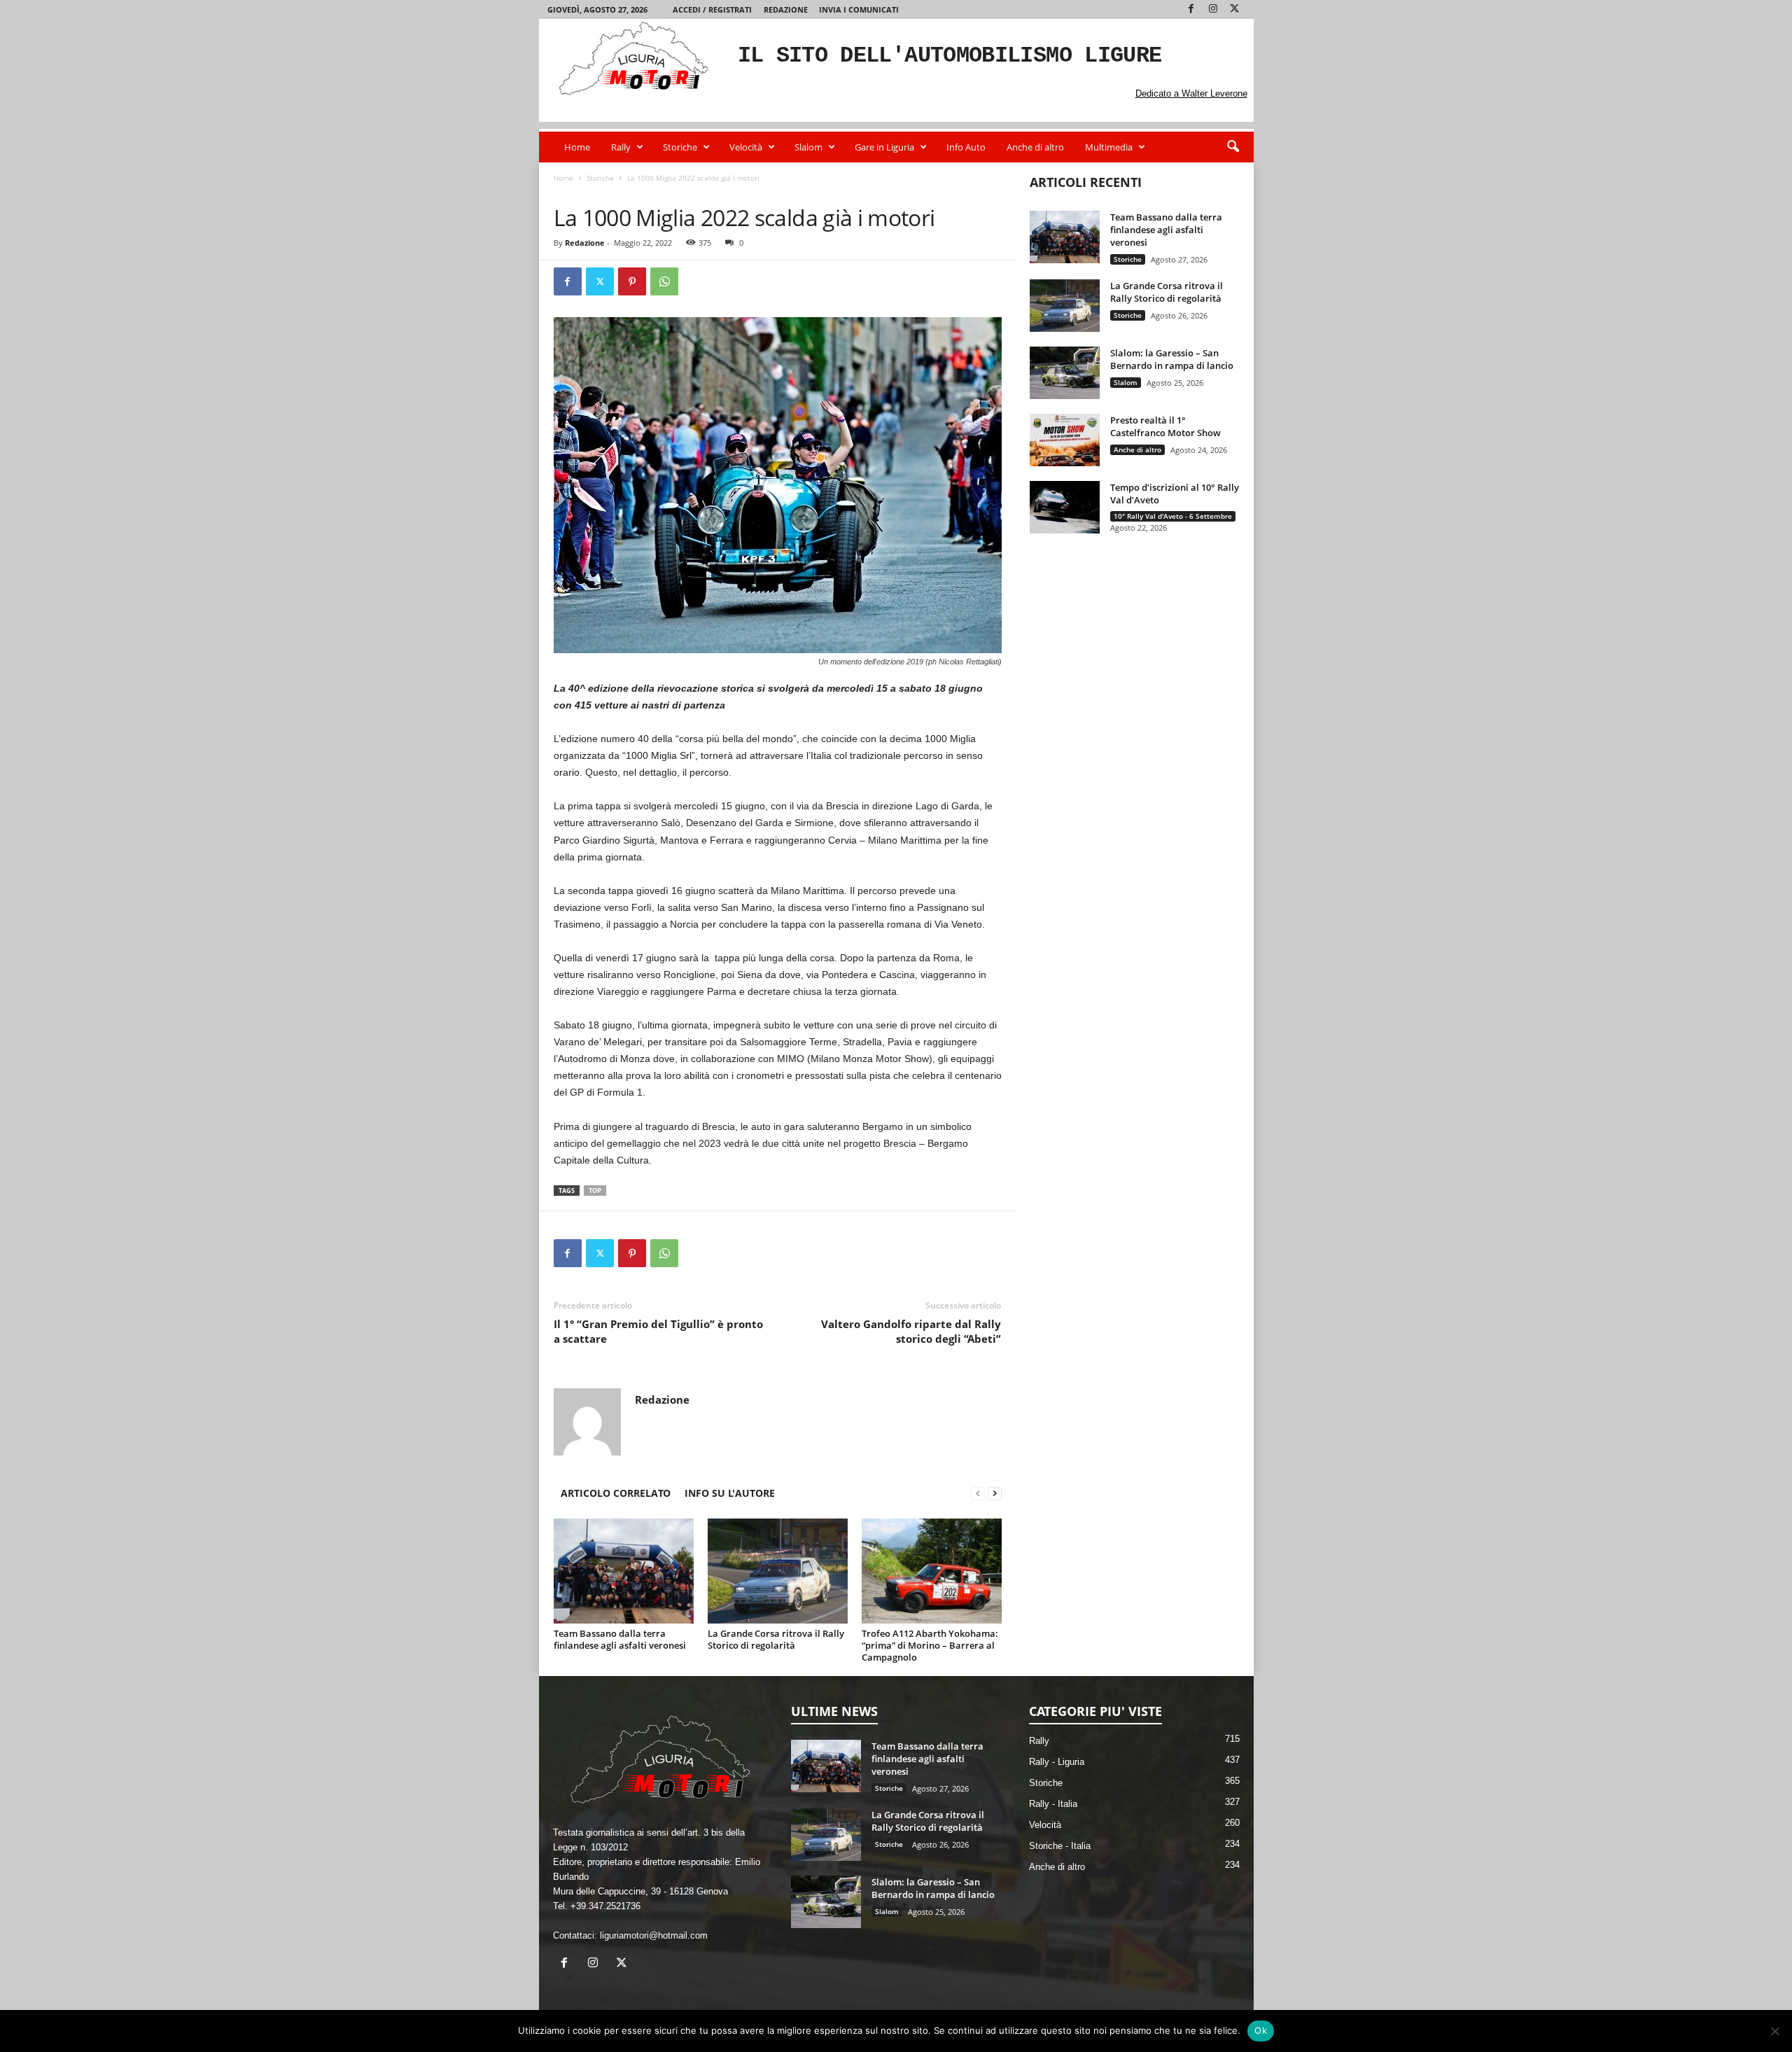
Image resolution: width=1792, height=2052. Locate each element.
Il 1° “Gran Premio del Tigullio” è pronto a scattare (658, 1331)
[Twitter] (1235, 9)
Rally (621, 147)
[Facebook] (1191, 9)
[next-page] (995, 1493)
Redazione (786, 9)
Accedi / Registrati (712, 9)
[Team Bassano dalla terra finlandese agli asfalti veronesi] (624, 1571)
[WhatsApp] (664, 281)
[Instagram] (1213, 9)
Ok (1261, 2030)
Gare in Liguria (884, 147)
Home (577, 147)
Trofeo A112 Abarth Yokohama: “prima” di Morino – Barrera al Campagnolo (930, 1645)
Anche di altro (1035, 147)
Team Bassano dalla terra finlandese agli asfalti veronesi (620, 1639)
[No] (1774, 2031)
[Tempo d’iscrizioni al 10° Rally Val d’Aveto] (1065, 507)
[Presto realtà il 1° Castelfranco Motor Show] (1065, 440)
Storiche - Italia (630, 192)
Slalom (808, 147)
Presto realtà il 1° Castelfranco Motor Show (1165, 426)
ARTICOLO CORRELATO (616, 1493)
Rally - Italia (1053, 1804)
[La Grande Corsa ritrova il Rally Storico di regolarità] (778, 1571)
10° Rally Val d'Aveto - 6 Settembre (1173, 516)
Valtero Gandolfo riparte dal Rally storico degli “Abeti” (911, 1331)
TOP (595, 1191)
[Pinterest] (632, 281)
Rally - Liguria (1057, 1762)
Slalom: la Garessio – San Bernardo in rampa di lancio (1172, 359)
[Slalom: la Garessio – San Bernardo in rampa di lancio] (1065, 373)
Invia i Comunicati (859, 9)
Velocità (746, 147)
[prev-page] (978, 1493)
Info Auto (966, 147)
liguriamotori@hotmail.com (654, 1935)
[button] (1233, 147)
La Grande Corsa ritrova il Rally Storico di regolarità (776, 1639)
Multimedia (1109, 147)
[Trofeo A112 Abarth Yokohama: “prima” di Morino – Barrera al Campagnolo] (932, 1571)
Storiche (680, 147)
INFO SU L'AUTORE (730, 1493)
